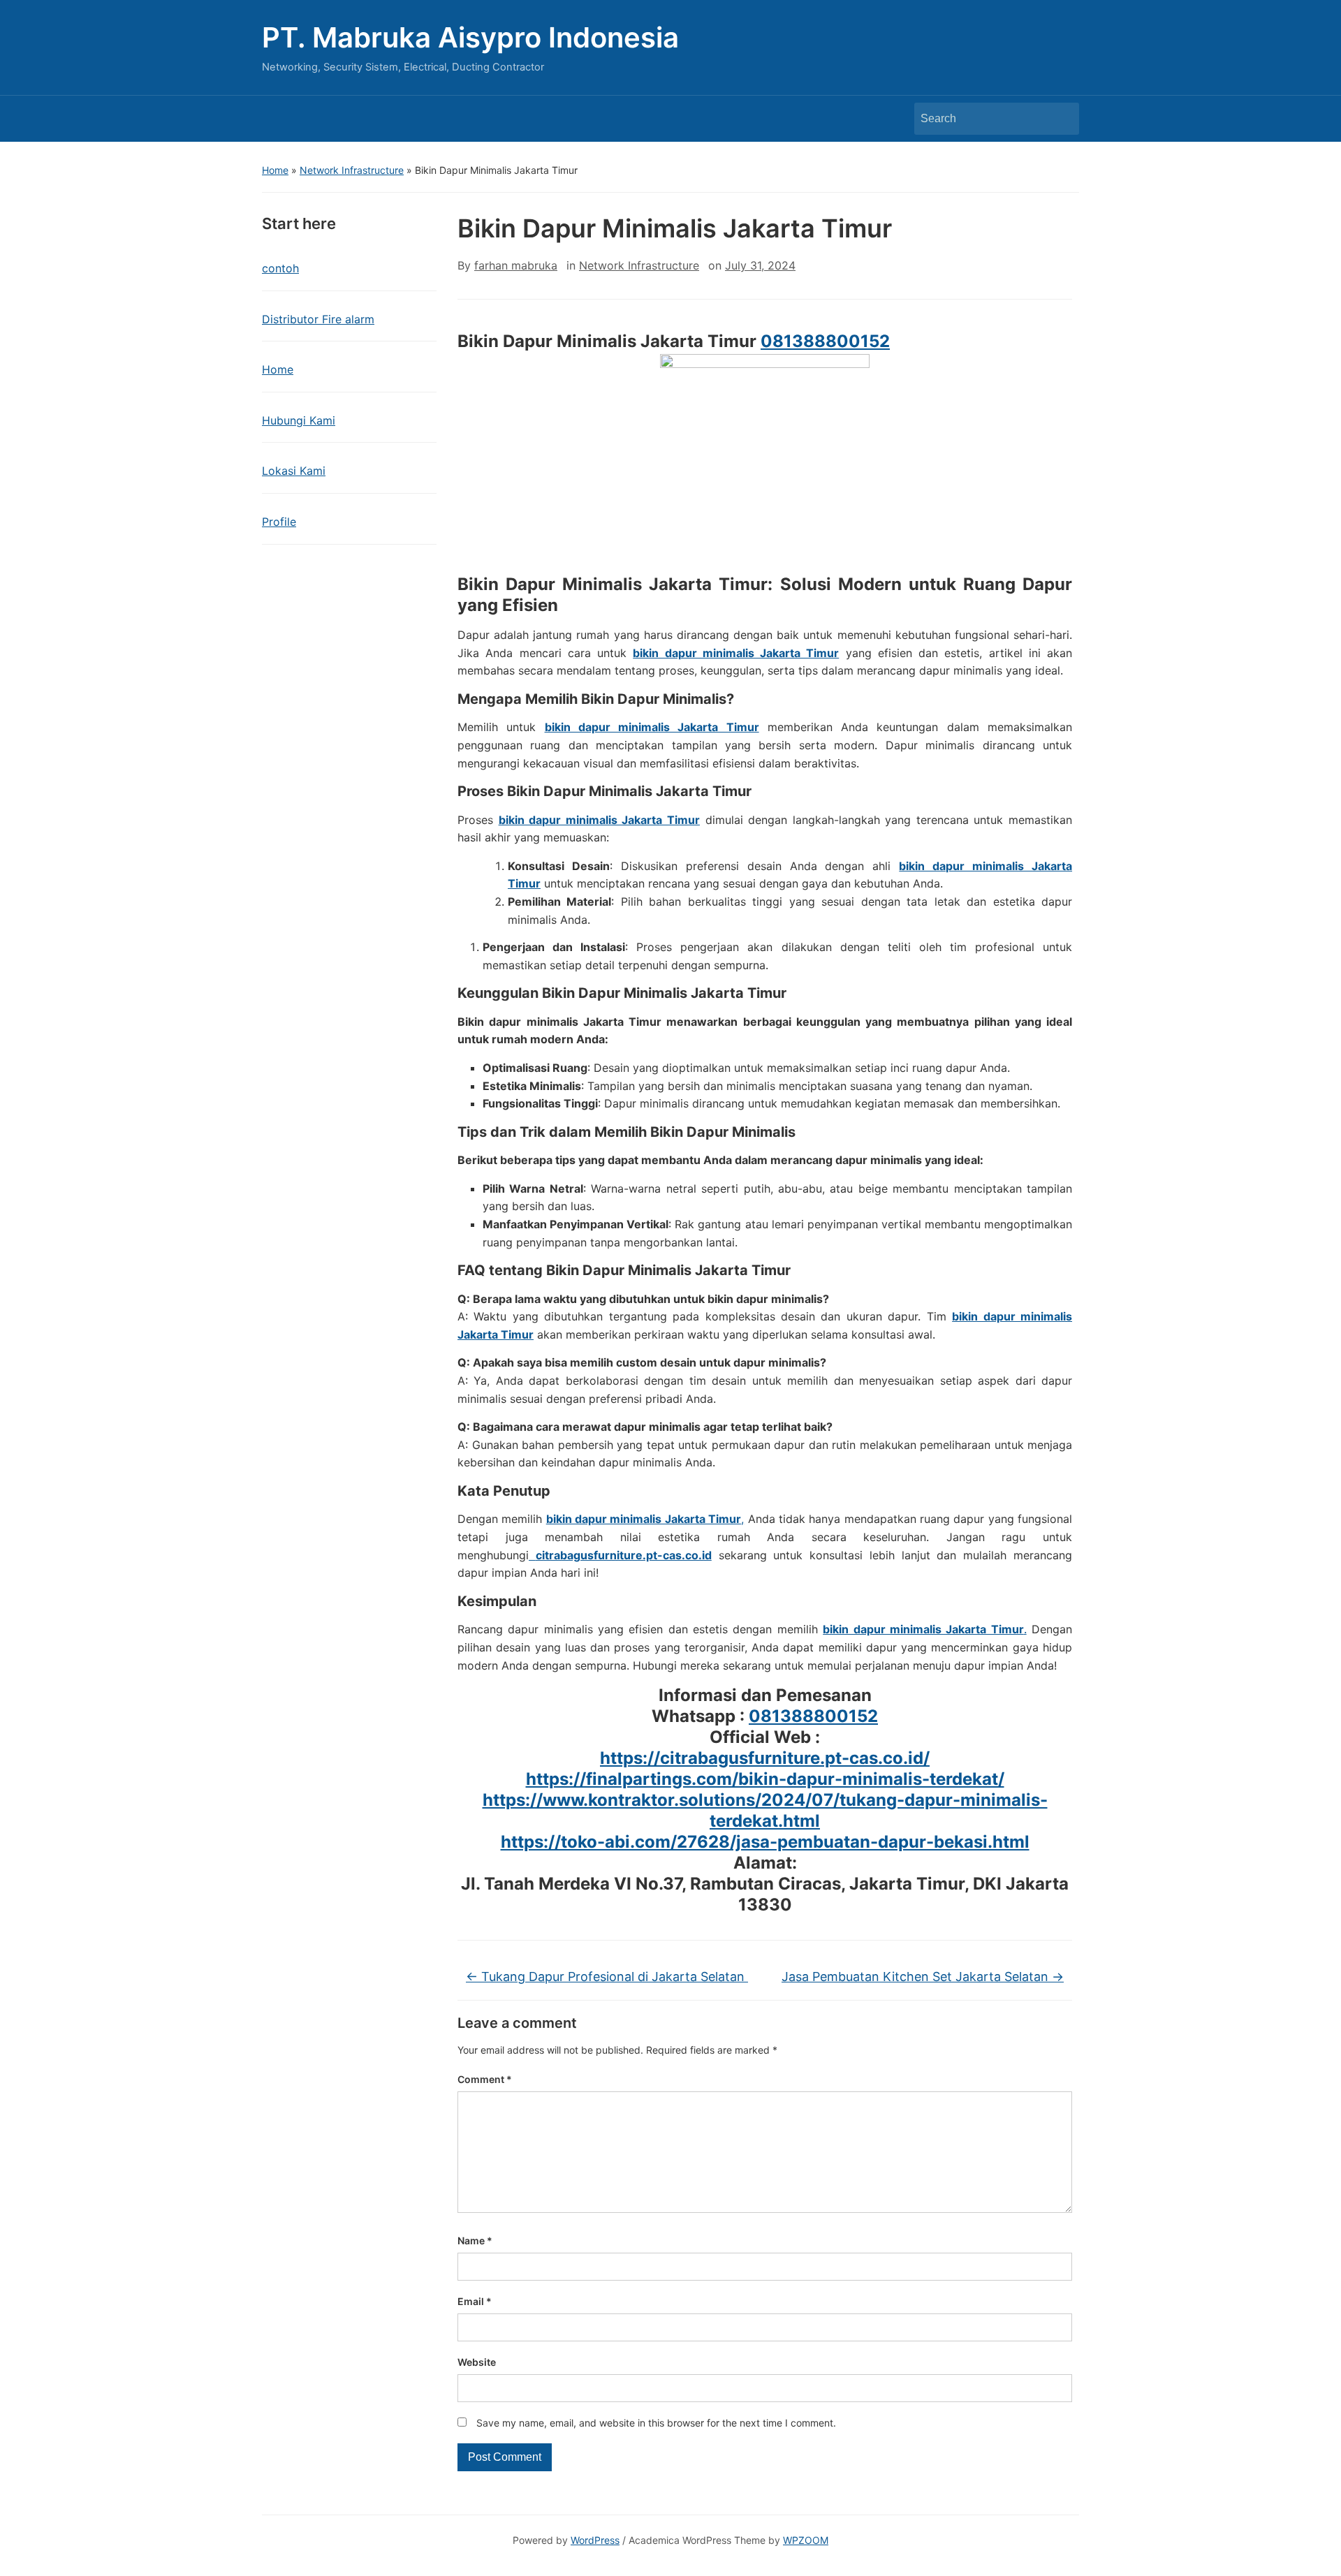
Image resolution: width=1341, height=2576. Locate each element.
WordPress (595, 2540)
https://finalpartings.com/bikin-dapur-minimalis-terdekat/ (765, 1779)
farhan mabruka (516, 265)
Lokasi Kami (294, 471)
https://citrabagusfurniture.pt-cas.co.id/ (765, 1758)
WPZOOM (806, 2540)
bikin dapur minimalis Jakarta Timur (736, 653)
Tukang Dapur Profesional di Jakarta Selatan (607, 1977)
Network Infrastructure (352, 170)
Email (475, 2301)
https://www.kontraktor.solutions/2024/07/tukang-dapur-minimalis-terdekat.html (765, 1810)
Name (475, 2240)
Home (275, 170)
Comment (485, 2079)
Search (1062, 119)
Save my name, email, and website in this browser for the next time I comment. (656, 2423)
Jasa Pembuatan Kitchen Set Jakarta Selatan (923, 1977)
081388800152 (825, 341)
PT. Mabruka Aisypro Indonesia (470, 37)
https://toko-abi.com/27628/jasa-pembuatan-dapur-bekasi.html (765, 1842)
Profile (279, 522)
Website (477, 2362)
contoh (280, 268)
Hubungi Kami (299, 420)
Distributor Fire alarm (318, 319)
